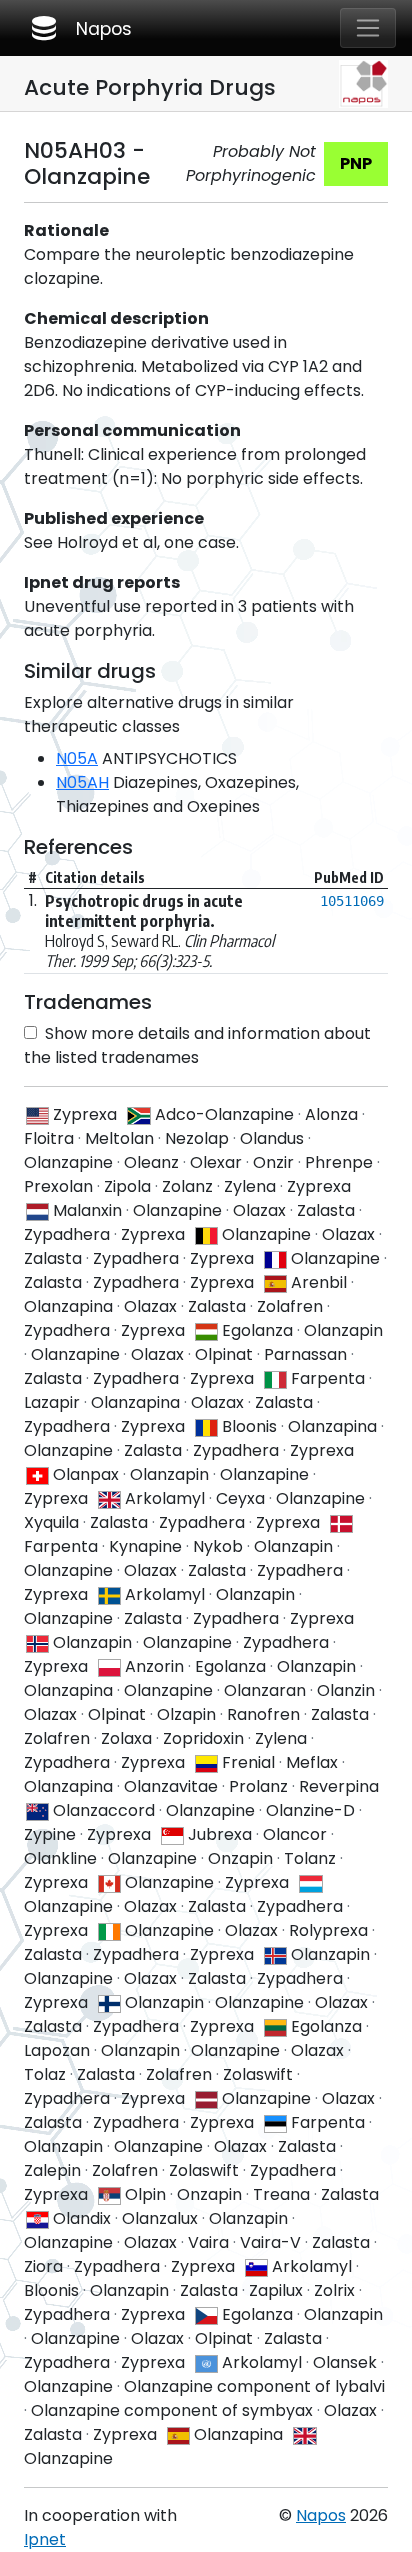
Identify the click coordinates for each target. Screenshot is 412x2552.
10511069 (352, 901)
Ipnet (45, 2539)
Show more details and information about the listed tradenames (197, 1045)
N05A (77, 758)
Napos (80, 28)
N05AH (82, 782)
